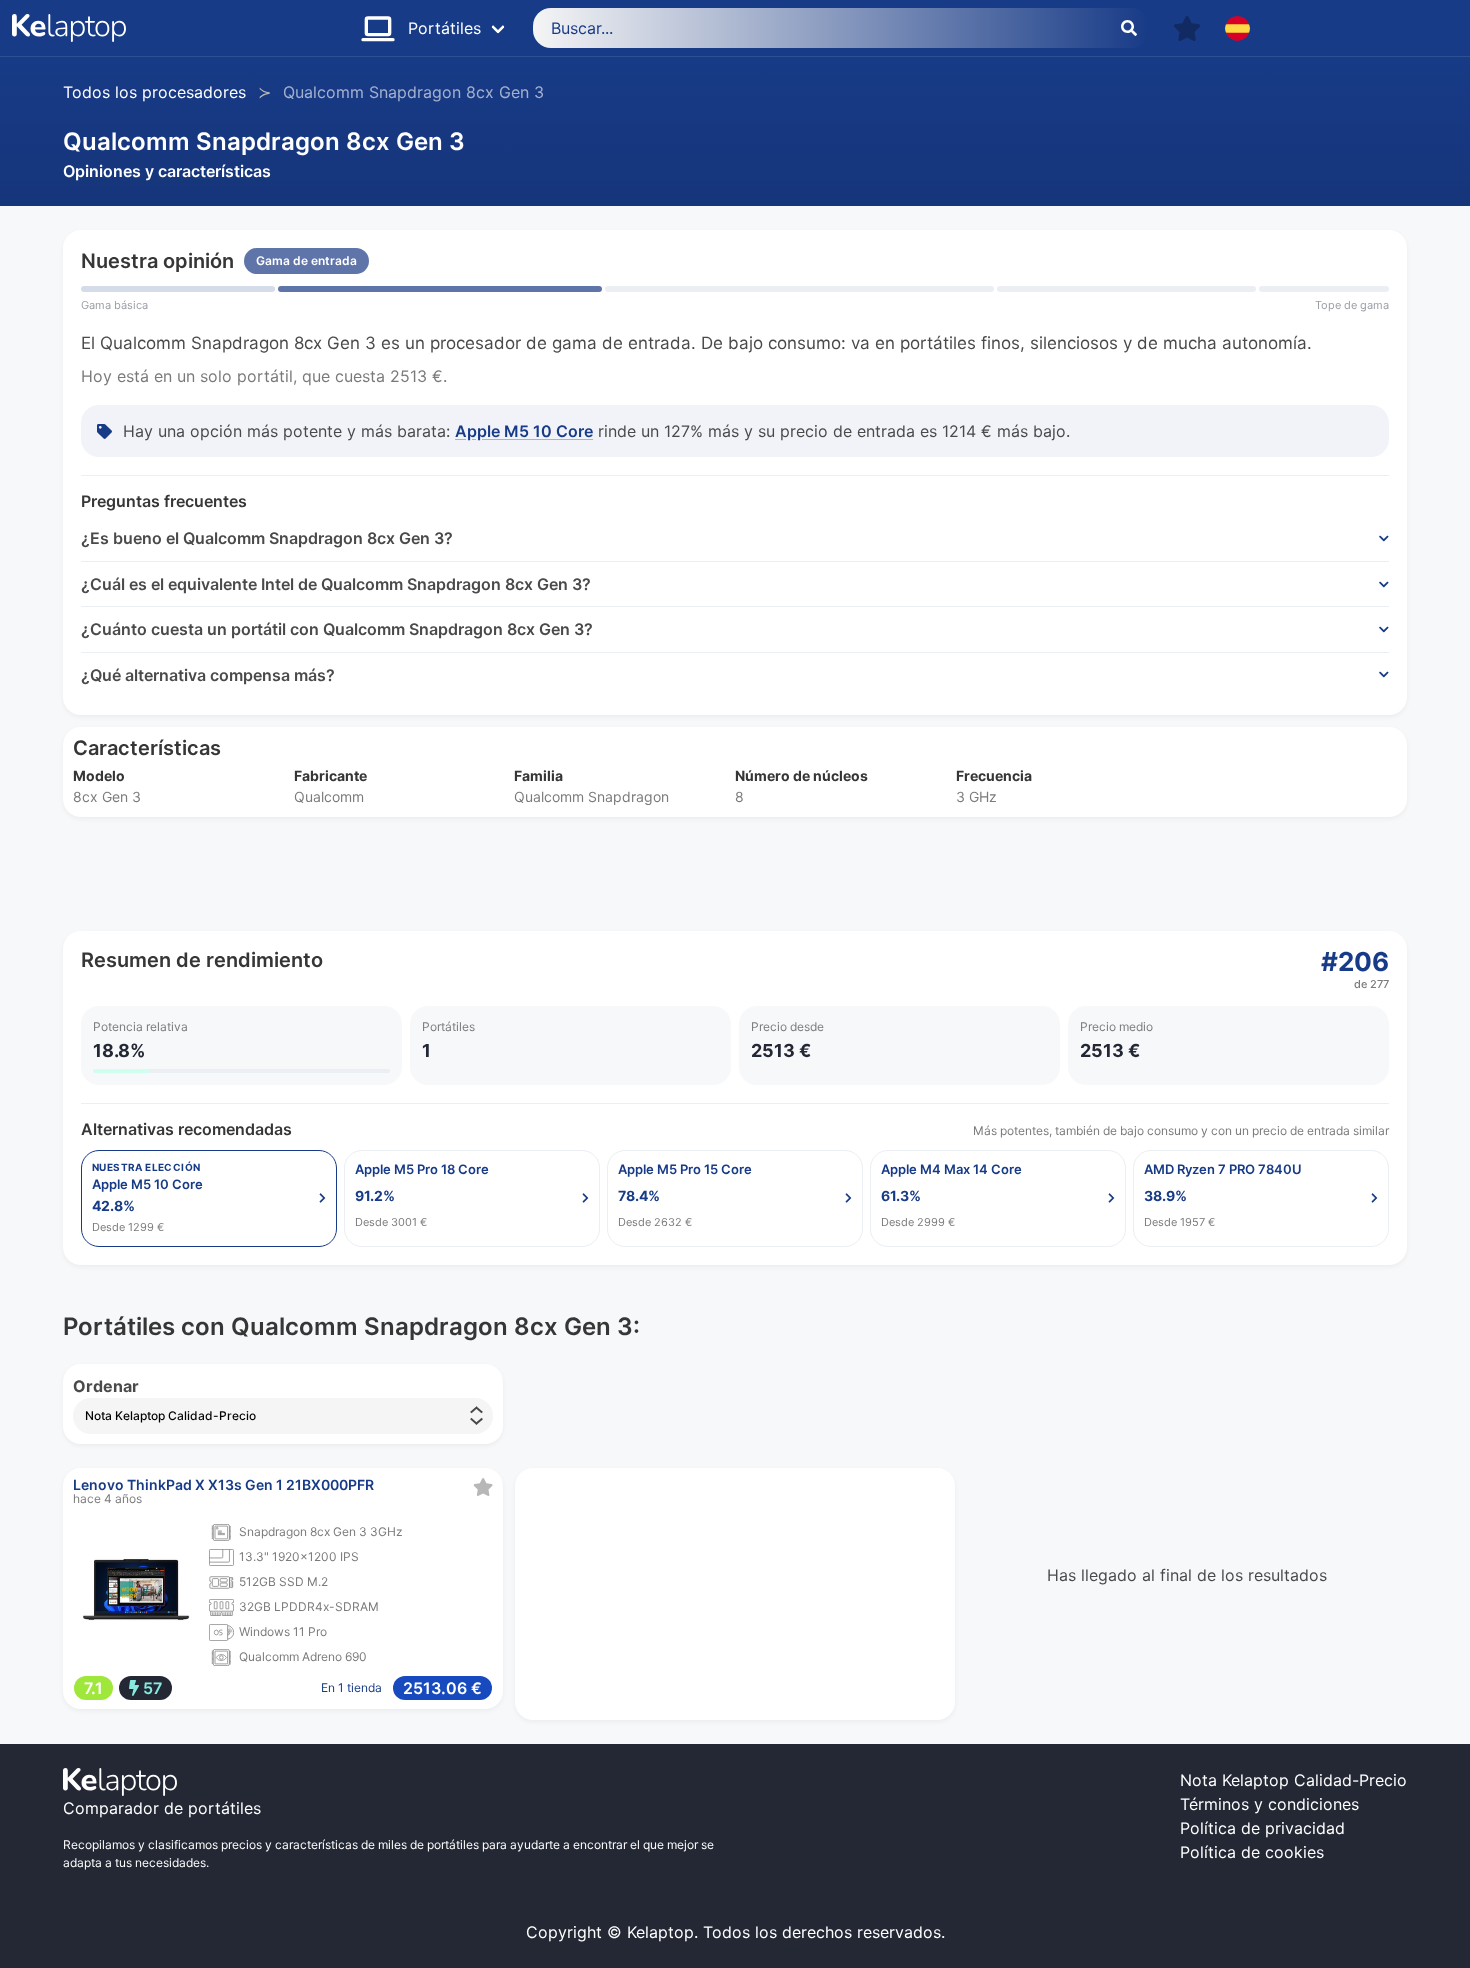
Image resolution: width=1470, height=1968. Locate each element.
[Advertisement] (663, 874)
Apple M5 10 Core (524, 431)
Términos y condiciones (1269, 1804)
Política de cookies (1252, 1852)
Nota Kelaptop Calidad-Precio (1293, 1780)
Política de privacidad (1262, 1828)
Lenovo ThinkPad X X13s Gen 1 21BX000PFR (223, 1484)
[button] (1187, 28)
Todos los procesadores (154, 92)
